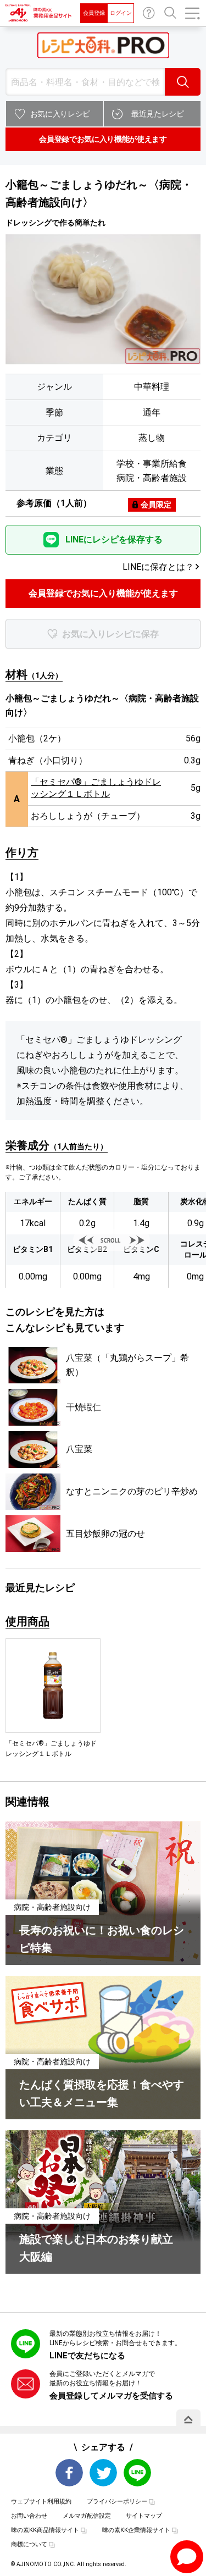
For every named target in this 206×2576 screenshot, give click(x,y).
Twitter (103, 2473)
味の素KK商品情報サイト (45, 2530)
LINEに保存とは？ (158, 567)
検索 (183, 82)
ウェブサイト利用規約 (41, 2502)
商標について (29, 2544)
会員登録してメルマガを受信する (111, 2396)
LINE (137, 2473)
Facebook (69, 2473)
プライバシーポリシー (117, 2502)
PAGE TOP (188, 2419)
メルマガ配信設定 (87, 2516)
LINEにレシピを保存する (114, 539)
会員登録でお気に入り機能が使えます (103, 139)
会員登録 (94, 13)
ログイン (121, 13)
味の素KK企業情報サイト (136, 2530)
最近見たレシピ (158, 114)
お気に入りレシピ (60, 114)
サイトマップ (144, 2516)
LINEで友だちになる (87, 2356)
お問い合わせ (149, 13)
